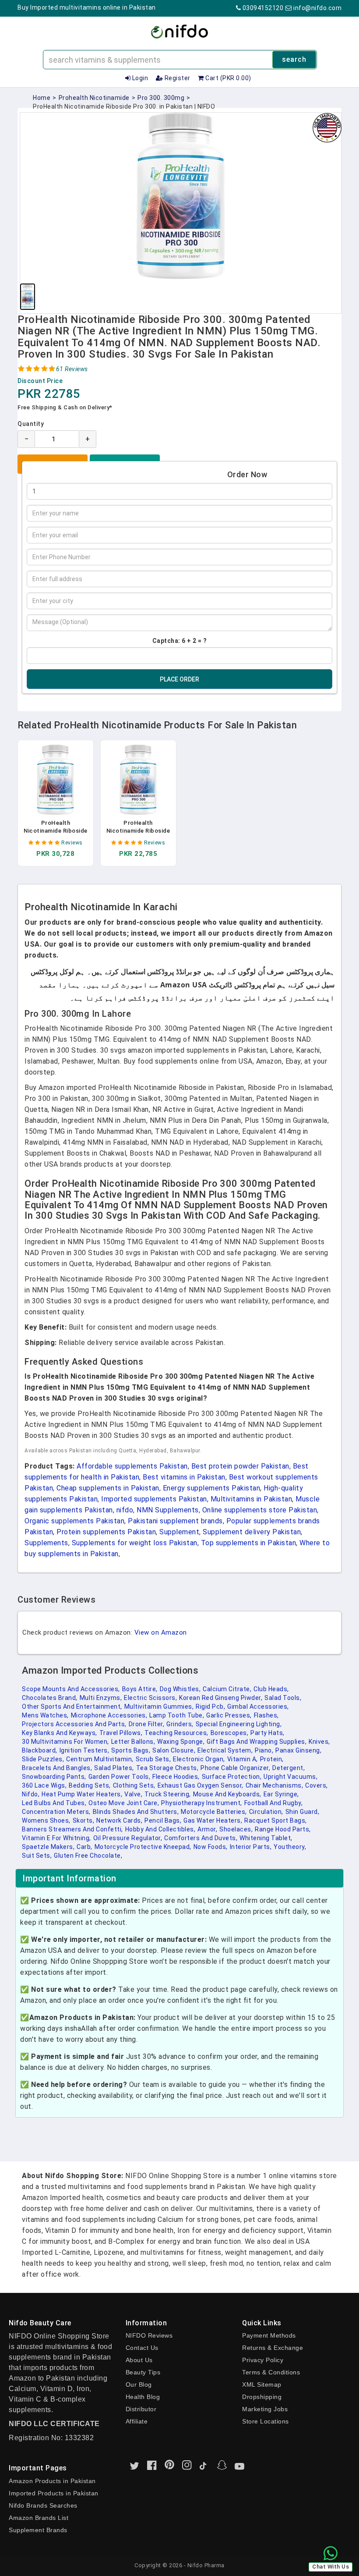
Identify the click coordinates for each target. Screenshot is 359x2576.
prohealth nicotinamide (94, 98)
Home (42, 98)
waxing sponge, (181, 1742)
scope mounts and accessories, (71, 1689)
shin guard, (303, 1812)
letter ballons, (133, 1742)
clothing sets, (134, 1785)
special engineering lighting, (239, 1724)
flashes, (266, 1715)
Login (139, 78)
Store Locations (266, 2421)
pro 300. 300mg (161, 98)
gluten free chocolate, (88, 1856)
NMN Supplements (168, 1510)
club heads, (271, 1689)
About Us (139, 2360)
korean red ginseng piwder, (221, 1698)
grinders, (180, 1724)
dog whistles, (180, 1689)
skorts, (84, 1820)
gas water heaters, (213, 1820)
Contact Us (142, 2348)
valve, (133, 1794)
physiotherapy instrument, (202, 1803)
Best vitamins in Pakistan (184, 1477)
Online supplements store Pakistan (260, 1510)
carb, (84, 1847)
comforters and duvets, (201, 1838)
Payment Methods (269, 2335)
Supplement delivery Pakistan (252, 1532)
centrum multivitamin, (100, 1759)
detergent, (289, 1768)
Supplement (179, 1532)
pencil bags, (163, 1820)
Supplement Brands (38, 2530)
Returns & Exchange (273, 2348)
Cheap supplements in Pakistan (108, 1488)
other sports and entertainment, (72, 1707)
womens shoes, (46, 1820)
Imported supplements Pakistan (154, 1499)
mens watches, (45, 1715)
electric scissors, (150, 1698)
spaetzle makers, (48, 1847)
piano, (264, 1750)
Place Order (179, 679)
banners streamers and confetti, (72, 1829)
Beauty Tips (143, 2372)
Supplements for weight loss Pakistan (135, 1543)
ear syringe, (281, 1794)
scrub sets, (153, 1759)
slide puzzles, (43, 1759)
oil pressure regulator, (128, 1838)
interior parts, (251, 1847)
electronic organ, (199, 1759)
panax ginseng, (298, 1750)
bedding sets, (90, 1785)
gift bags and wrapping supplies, (257, 1742)
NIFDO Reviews (149, 2335)
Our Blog (139, 2384)
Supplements (46, 1543)
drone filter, (147, 1724)
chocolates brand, (50, 1698)
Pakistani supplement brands (175, 1521)
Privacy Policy (263, 2360)
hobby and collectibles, (160, 1829)
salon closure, (174, 1750)
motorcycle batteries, (214, 1812)
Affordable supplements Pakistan (132, 1466)
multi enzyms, (101, 1698)
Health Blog (143, 2397)
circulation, (266, 1812)
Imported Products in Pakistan (54, 2493)
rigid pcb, (210, 1707)
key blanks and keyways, (60, 1733)
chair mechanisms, (275, 1785)
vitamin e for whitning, (56, 1838)
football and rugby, (274, 1803)
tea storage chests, (167, 1768)
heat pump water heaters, (82, 1794)
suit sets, (37, 1856)
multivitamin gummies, (159, 1707)
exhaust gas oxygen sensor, (201, 1785)
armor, (207, 1829)
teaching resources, (176, 1733)
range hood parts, (283, 1829)
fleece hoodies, (176, 1777)
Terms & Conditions (271, 2372)
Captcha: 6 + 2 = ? (180, 641)
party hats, (267, 1733)
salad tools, (283, 1698)
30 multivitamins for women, (65, 1742)
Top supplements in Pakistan (249, 1543)
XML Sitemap (262, 2384)
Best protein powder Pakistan (240, 1466)
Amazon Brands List (39, 2518)
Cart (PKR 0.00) (228, 78)
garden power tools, (120, 1777)
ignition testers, (84, 1750)
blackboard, (40, 1750)
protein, (272, 1759)
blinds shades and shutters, (136, 1812)
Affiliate (137, 2421)
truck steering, (168, 1794)
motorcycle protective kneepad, (143, 1847)
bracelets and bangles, (57, 1768)
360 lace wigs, (44, 1785)
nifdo (125, 1510)
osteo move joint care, (124, 1803)
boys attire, (140, 1689)
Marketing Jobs (265, 2409)
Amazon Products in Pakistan (52, 2481)
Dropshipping (262, 2397)
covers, (317, 1785)
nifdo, (31, 1794)
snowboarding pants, (54, 1777)
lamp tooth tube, (177, 1715)
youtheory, (290, 1847)
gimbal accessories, (258, 1707)
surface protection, (232, 1777)
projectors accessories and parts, (74, 1724)
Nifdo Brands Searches (43, 2505)
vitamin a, (243, 1759)
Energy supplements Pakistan (212, 1488)
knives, (319, 1742)
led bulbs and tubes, (54, 1803)
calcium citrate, (227, 1689)
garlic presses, (229, 1715)
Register (177, 78)
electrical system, (225, 1750)
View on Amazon (161, 1632)
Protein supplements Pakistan (106, 1532)
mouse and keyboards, (227, 1794)
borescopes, (230, 1733)
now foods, (211, 1847)
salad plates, (114, 1768)
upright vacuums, (290, 1777)
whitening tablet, (266, 1838)
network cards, (119, 1820)
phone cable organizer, (235, 1768)
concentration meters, (56, 1812)
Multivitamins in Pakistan (252, 1499)
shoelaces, (236, 1829)
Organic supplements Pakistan (74, 1521)
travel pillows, (121, 1733)
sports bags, (131, 1750)
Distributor (141, 2409)
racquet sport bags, (276, 1820)
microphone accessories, (109, 1715)
